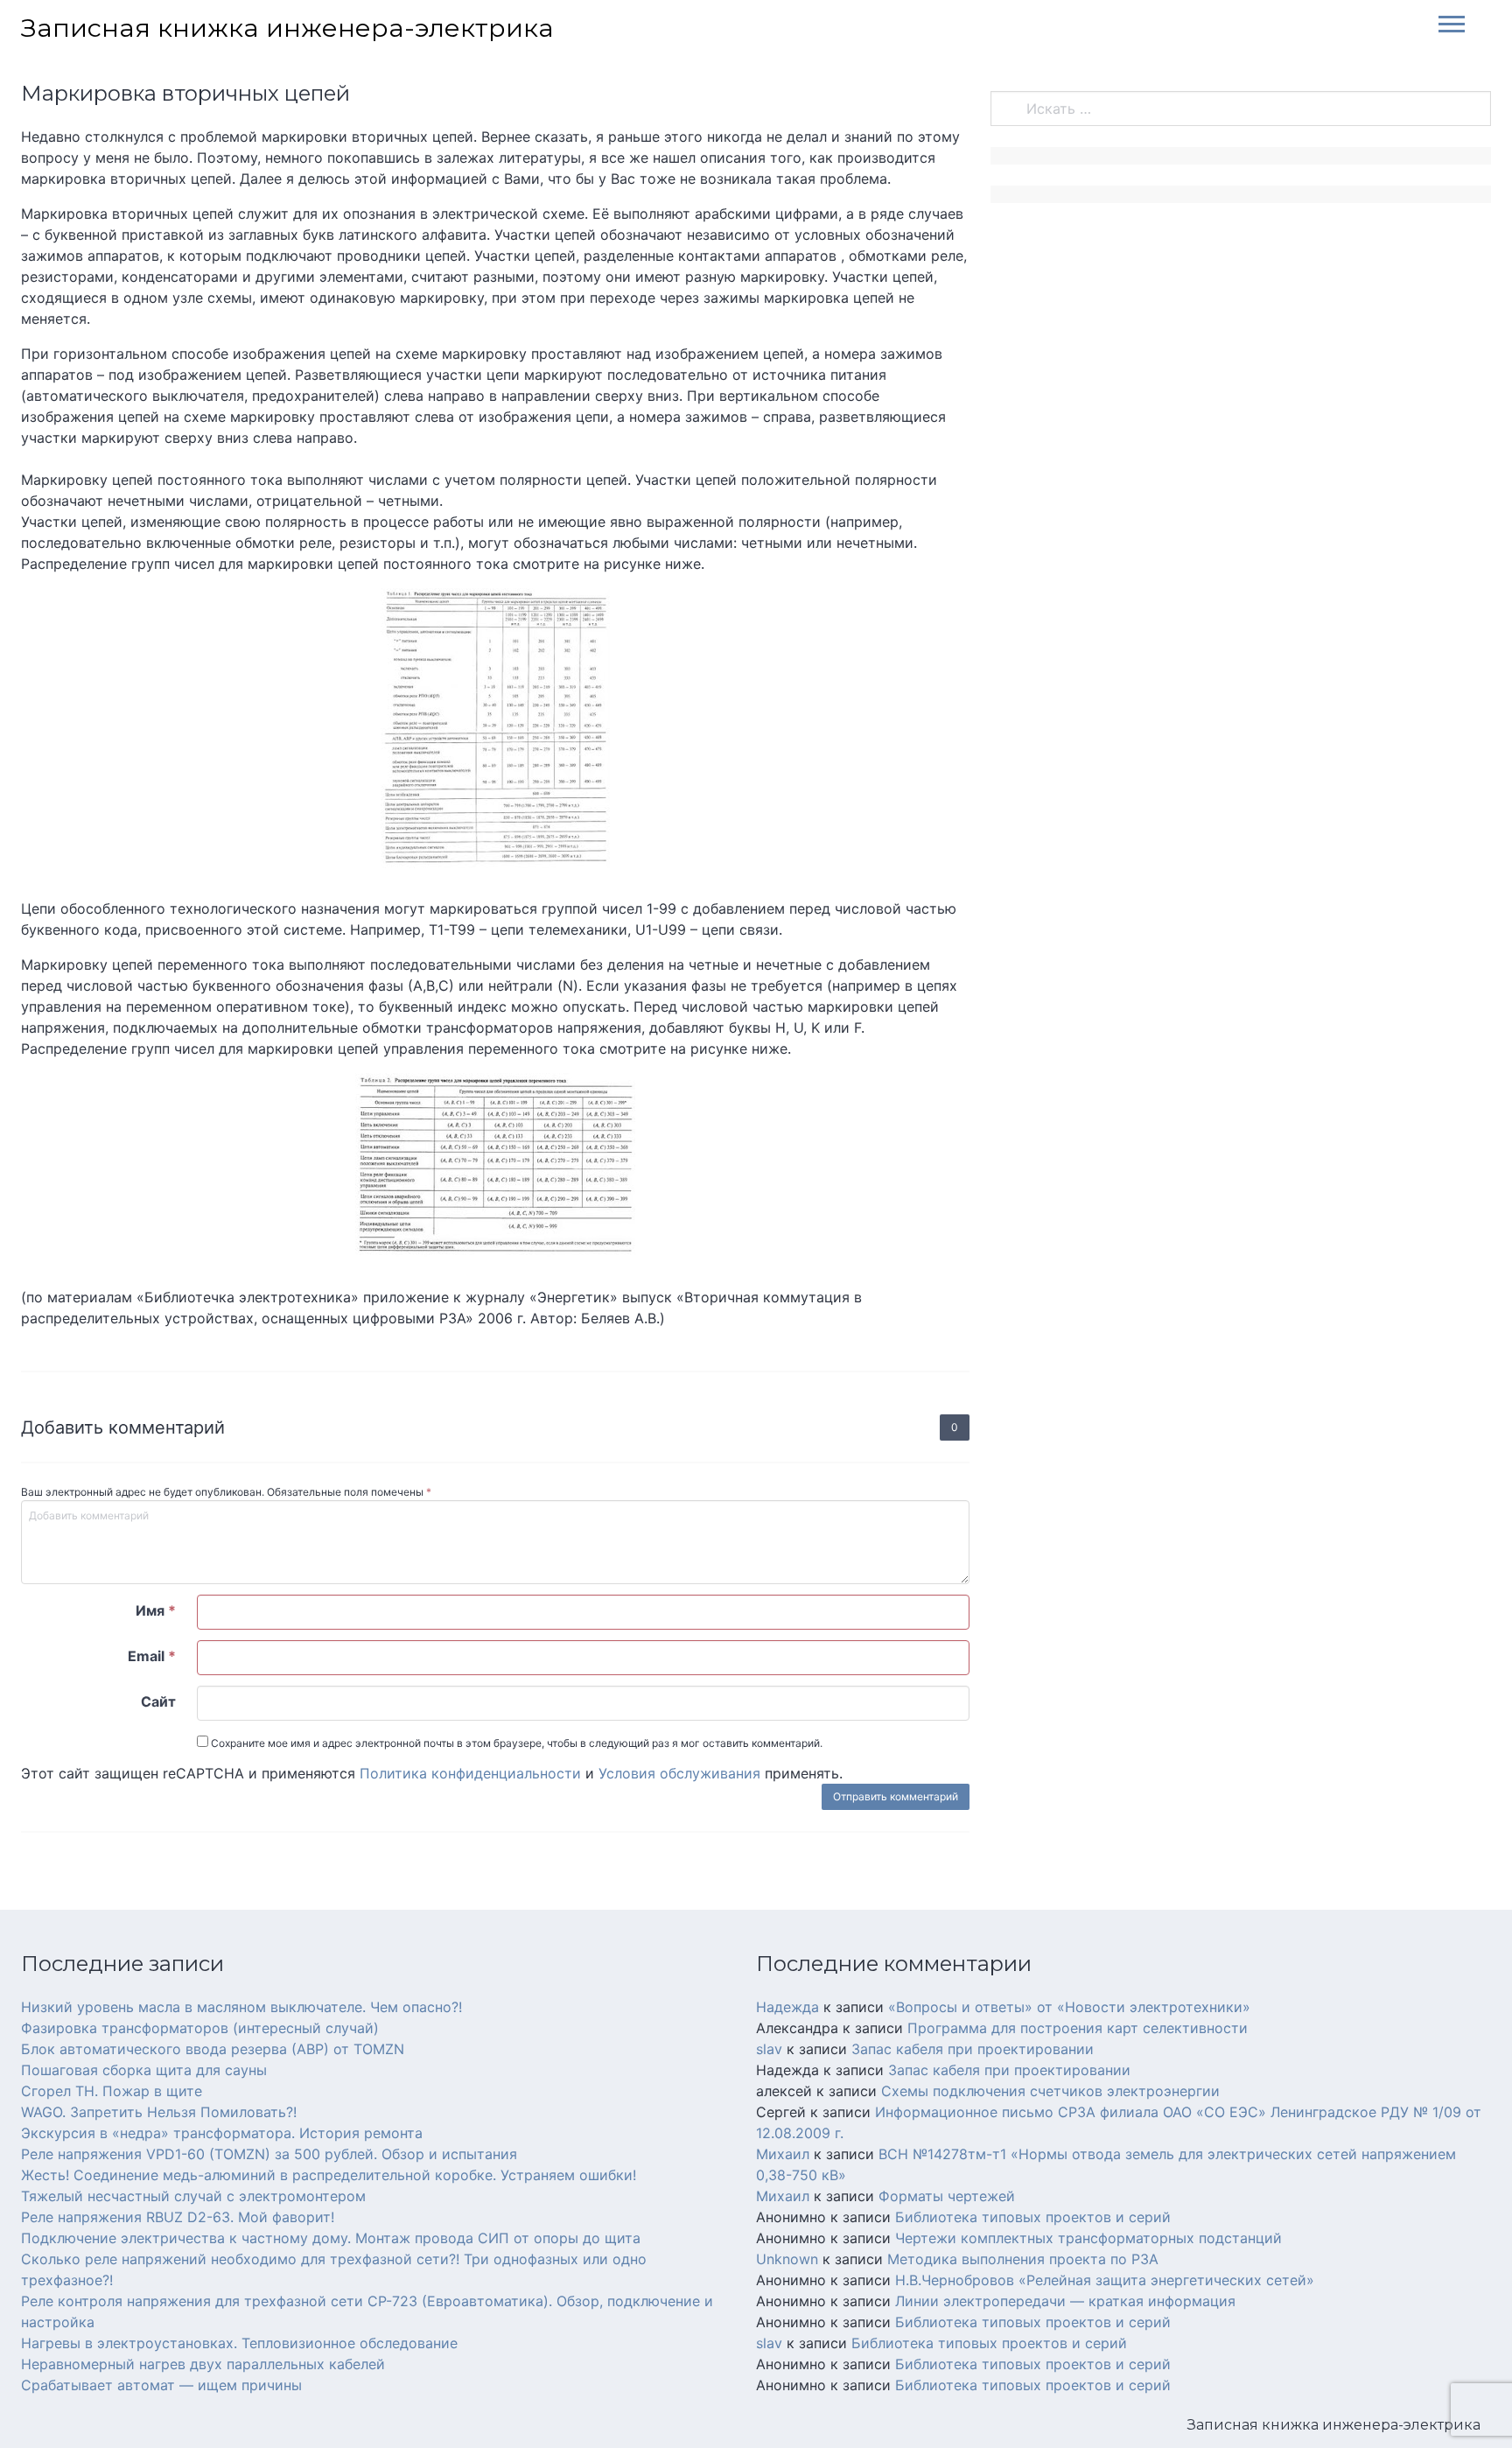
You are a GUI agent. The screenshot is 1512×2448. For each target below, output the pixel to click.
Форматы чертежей (947, 2196)
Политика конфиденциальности (470, 1773)
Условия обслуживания (679, 1773)
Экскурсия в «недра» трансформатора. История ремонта (222, 2133)
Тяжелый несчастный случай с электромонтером (193, 2196)
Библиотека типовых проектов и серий (1033, 2217)
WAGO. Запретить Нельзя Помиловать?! (159, 2112)
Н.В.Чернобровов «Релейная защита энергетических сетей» (1105, 2280)
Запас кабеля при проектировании (973, 2049)
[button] (1445, 23)
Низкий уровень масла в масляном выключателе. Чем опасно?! (241, 2007)
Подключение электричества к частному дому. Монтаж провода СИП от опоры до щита (331, 2238)
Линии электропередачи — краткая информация (1065, 2301)
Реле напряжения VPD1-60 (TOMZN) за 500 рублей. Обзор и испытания (269, 2154)
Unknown (787, 2259)
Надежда (787, 2007)
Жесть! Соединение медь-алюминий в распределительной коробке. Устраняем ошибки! (329, 2175)
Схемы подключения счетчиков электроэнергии (1050, 2091)
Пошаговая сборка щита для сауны (144, 2070)
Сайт (158, 1701)
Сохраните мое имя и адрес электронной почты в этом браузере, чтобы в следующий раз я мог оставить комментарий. (515, 1743)
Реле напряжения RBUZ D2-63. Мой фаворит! (178, 2217)
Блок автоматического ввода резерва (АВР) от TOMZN (213, 2049)
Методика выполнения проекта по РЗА (1023, 2259)
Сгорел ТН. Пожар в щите (112, 2091)
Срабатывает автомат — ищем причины (161, 2385)
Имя (156, 1610)
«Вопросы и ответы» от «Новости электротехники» (1069, 2007)
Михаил (783, 2154)
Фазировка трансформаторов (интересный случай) (200, 2028)
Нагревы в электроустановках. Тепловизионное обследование (239, 2343)
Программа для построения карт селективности (1078, 2028)
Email (152, 1656)
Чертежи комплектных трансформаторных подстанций (1088, 2238)
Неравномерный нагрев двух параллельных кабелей (203, 2364)
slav (769, 2049)
